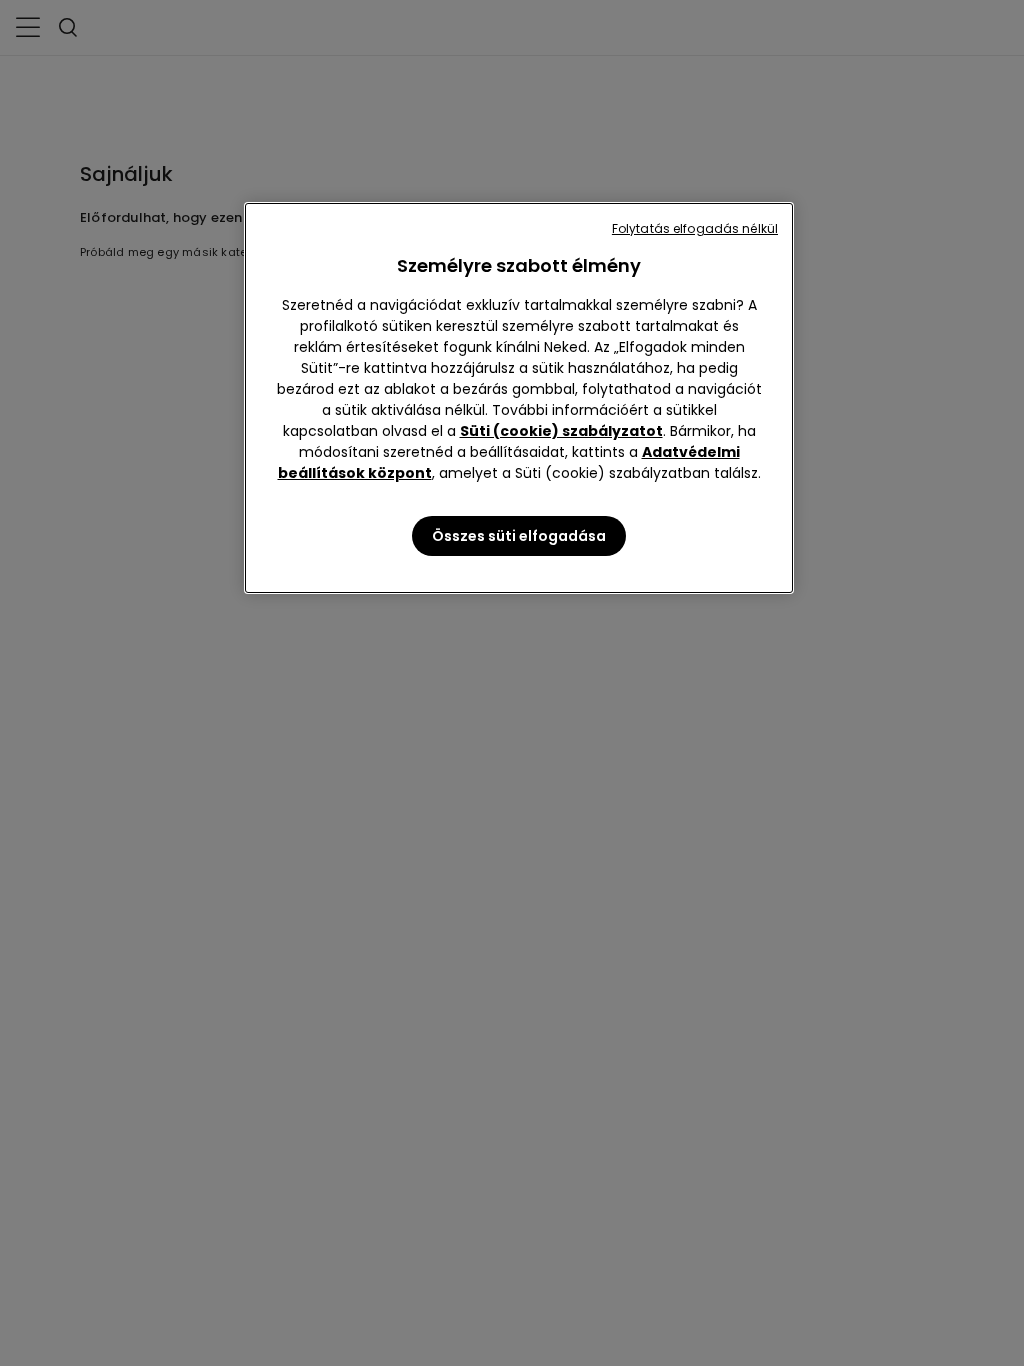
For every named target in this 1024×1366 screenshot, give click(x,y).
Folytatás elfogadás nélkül (695, 228)
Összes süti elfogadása (519, 536)
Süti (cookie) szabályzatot (561, 431)
